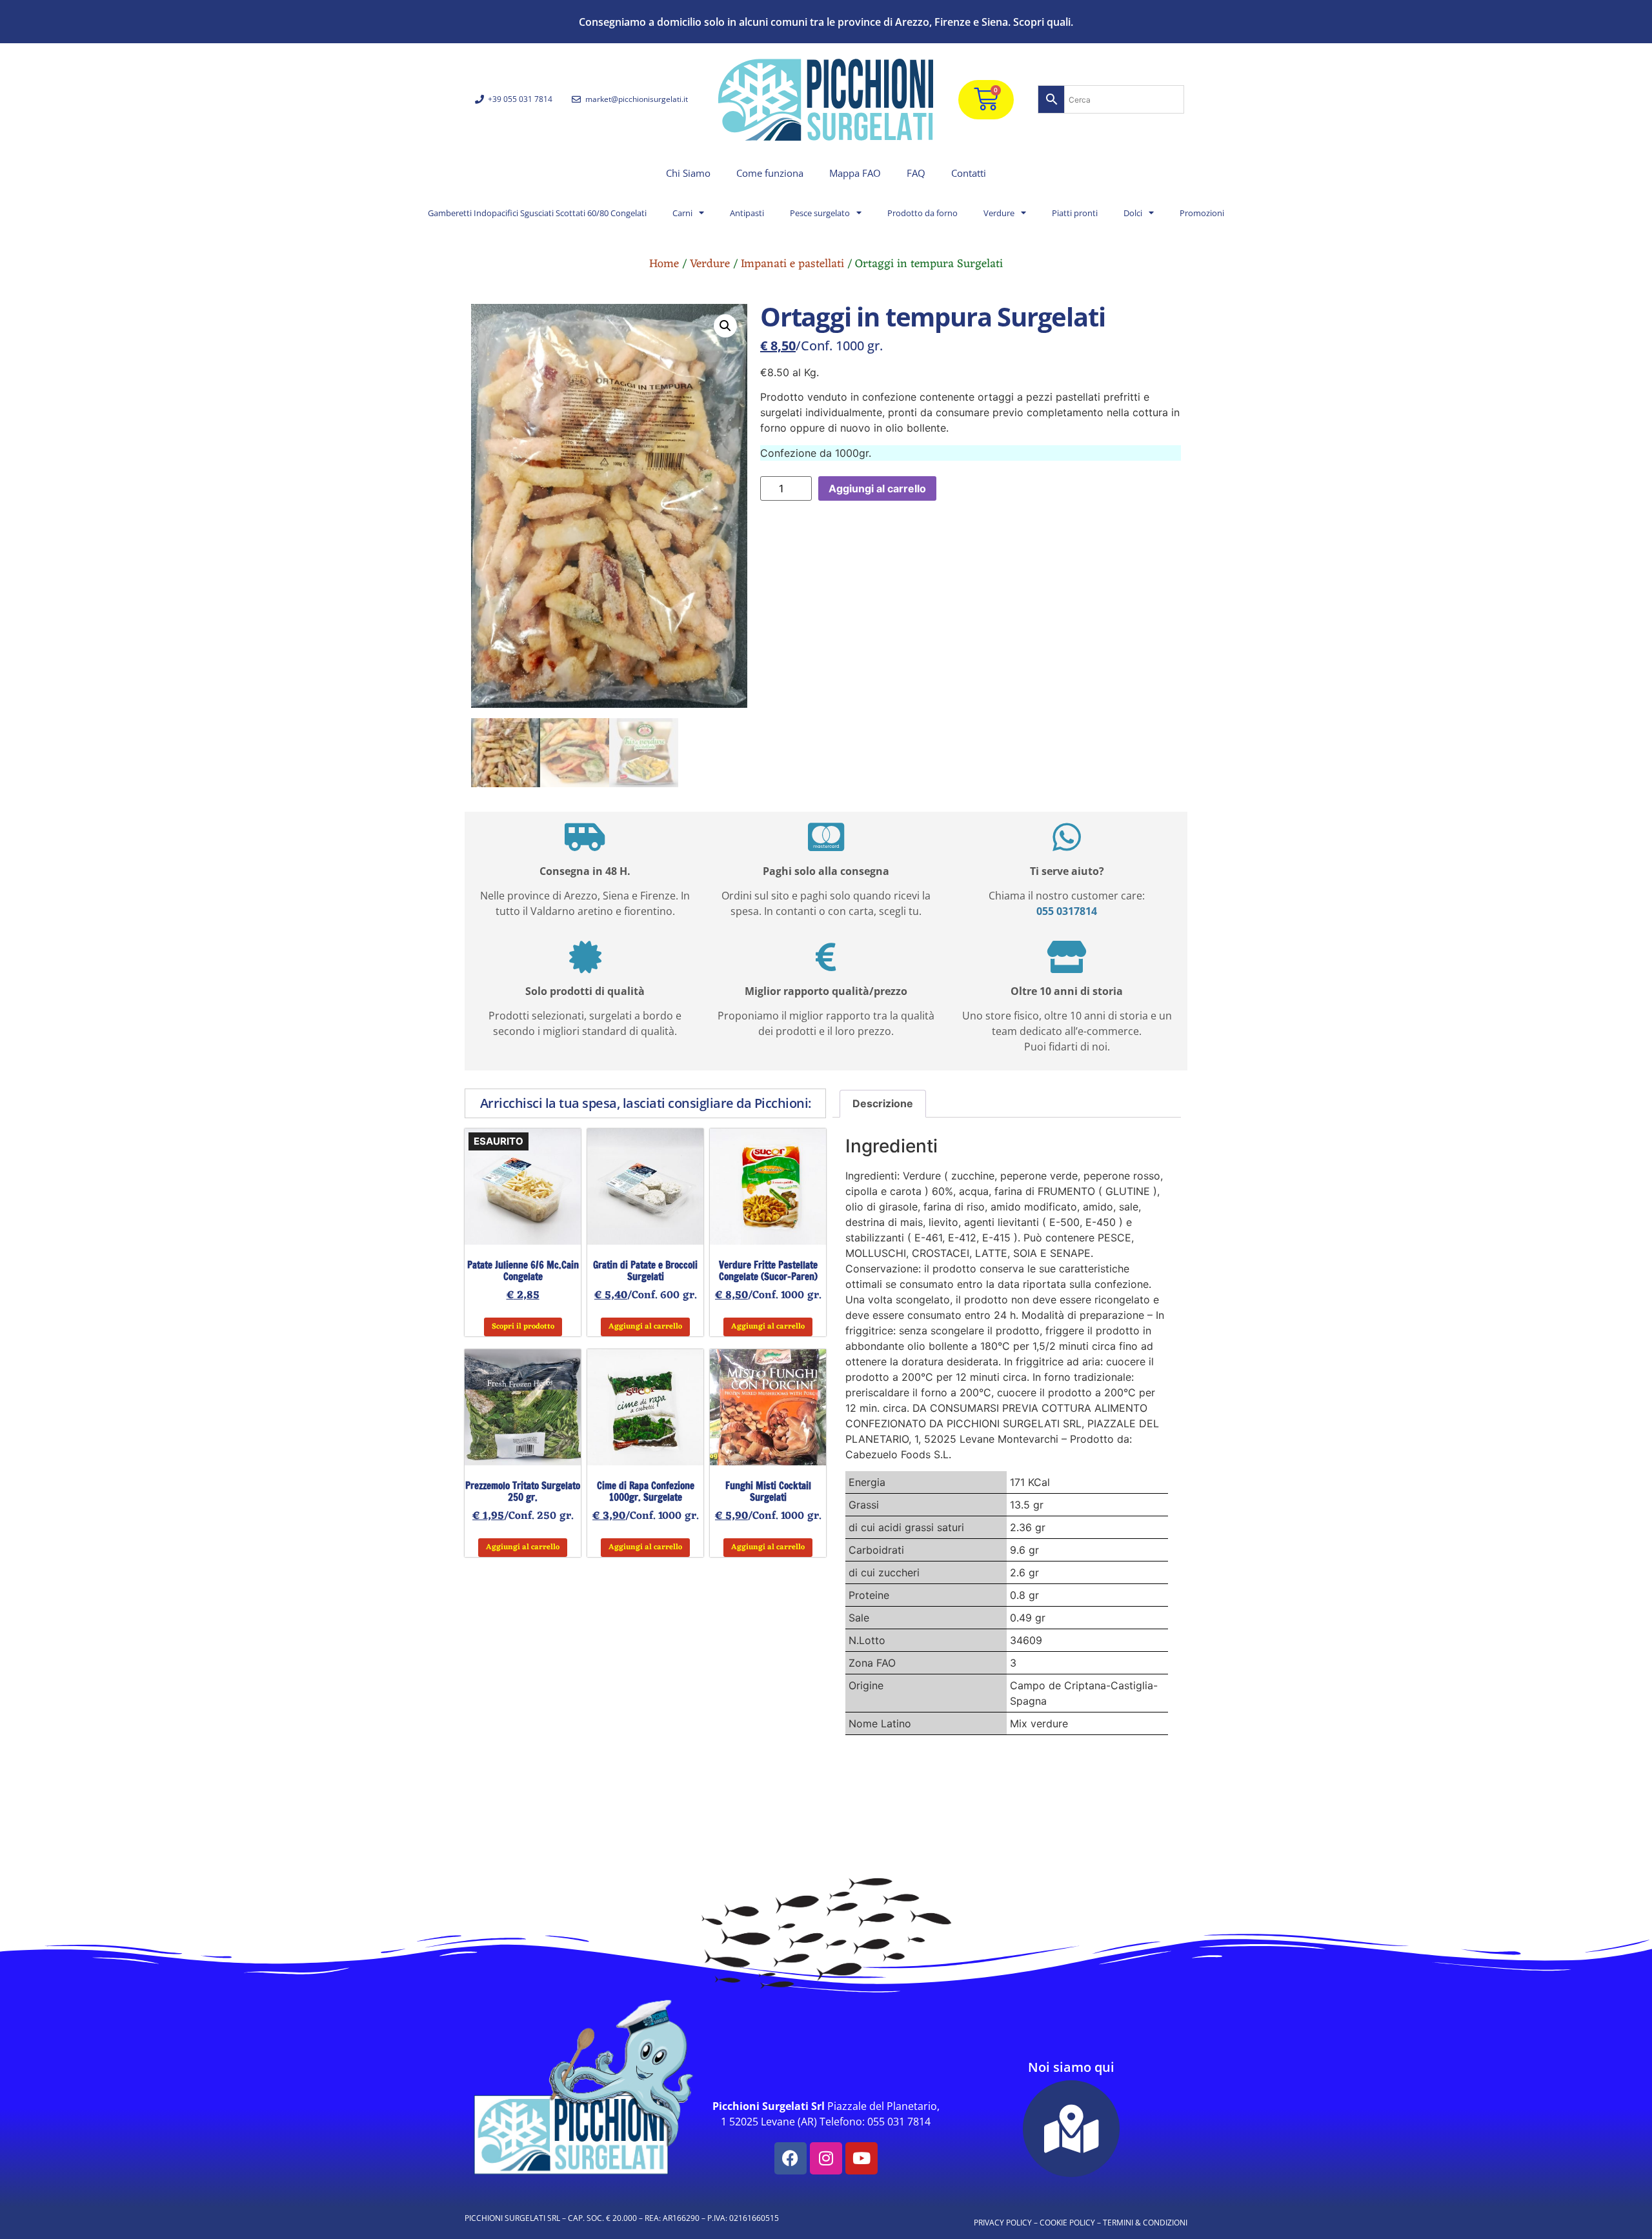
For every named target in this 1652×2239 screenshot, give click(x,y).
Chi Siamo (688, 173)
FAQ (916, 173)
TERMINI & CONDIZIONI (1145, 2223)
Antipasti (747, 213)
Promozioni (1202, 213)
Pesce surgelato (820, 213)
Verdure (999, 213)
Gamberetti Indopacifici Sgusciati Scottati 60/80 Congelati (537, 213)
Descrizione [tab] (883, 1103)
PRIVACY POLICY (1003, 2223)
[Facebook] (791, 2158)
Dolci (1133, 213)
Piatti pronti (1075, 213)
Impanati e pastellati (792, 264)
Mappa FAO (855, 173)
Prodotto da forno (922, 213)
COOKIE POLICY (1067, 2223)
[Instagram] (826, 2158)
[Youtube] (861, 2158)
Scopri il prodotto (523, 1327)
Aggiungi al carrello (877, 488)
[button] (725, 326)
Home (664, 264)
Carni (682, 213)
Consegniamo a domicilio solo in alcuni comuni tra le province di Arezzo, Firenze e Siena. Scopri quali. (826, 22)
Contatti (969, 173)
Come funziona (770, 173)
